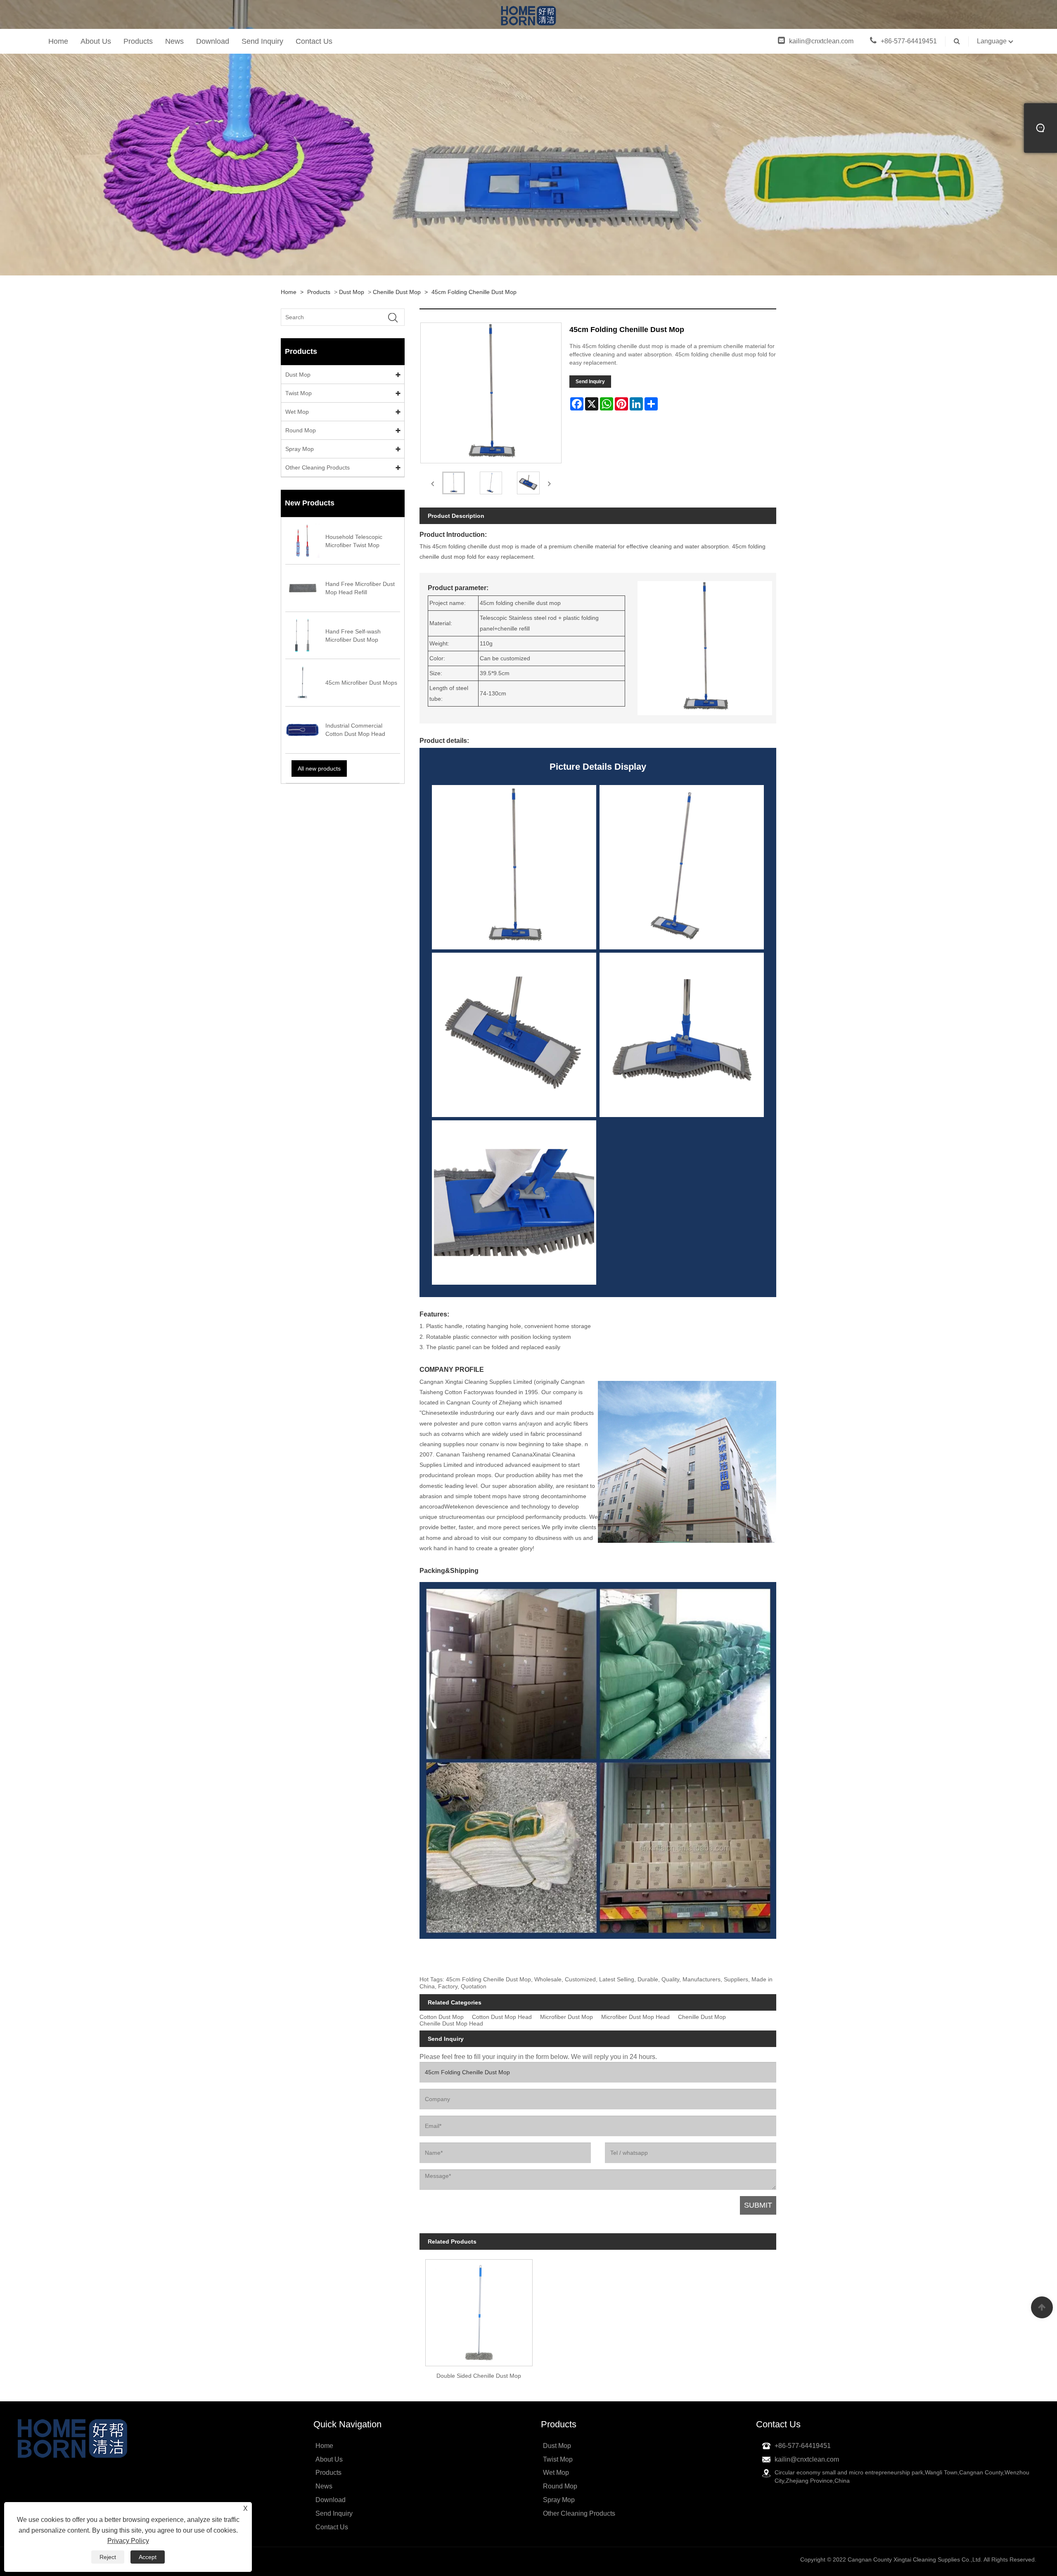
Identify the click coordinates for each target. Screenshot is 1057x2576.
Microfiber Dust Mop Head (635, 2017)
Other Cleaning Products (318, 467)
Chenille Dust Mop (397, 292)
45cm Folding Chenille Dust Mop (474, 292)
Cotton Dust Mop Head (502, 2017)
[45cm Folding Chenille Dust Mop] (454, 483)
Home (58, 41)
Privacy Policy (128, 2541)
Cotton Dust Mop (442, 2017)
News (174, 41)
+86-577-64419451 (909, 41)
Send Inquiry (262, 41)
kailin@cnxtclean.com (821, 41)
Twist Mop (299, 393)
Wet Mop (297, 412)
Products (138, 41)
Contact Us (314, 41)
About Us (96, 41)
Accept (148, 2557)
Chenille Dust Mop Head (451, 2024)
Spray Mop (300, 449)
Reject (108, 2557)
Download (213, 41)
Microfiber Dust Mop (566, 2017)
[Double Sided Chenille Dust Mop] (479, 2310)
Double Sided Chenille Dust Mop (479, 2376)
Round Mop (301, 430)
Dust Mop (352, 292)
